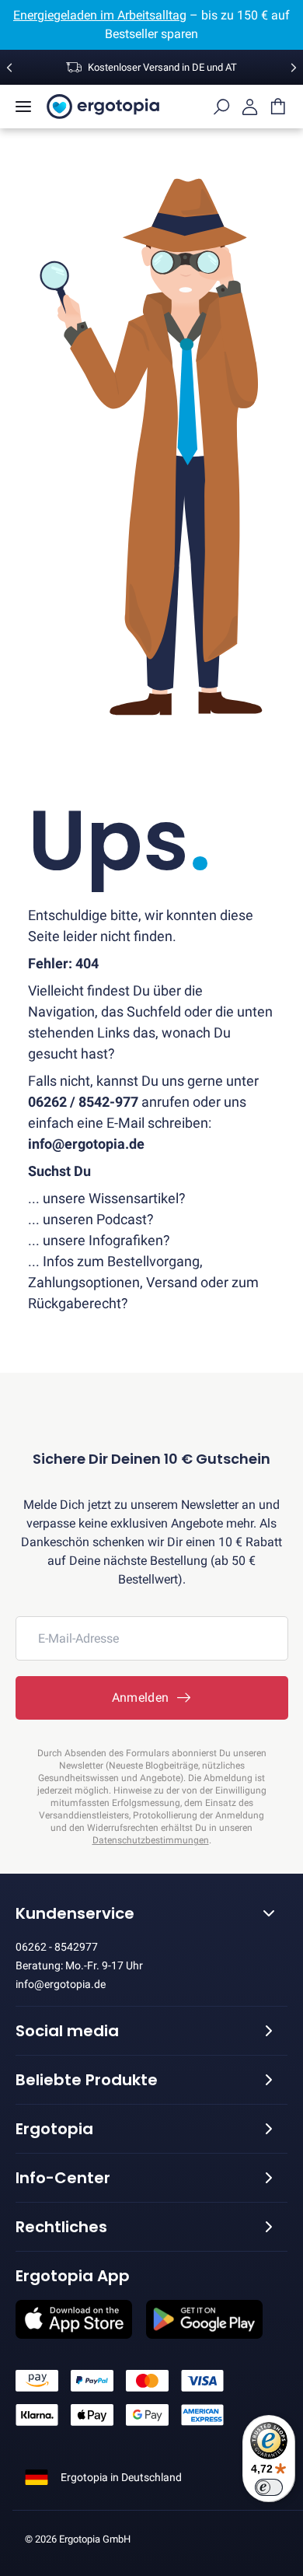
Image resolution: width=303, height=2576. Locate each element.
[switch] (269, 2487)
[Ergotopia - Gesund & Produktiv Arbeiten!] (103, 107)
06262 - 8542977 (57, 1947)
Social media (67, 2031)
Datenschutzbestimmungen (151, 1840)
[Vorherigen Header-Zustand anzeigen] (9, 68)
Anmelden (144, 1697)
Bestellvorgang (153, 1261)
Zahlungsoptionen (84, 1282)
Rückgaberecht (75, 1303)
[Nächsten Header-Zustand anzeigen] (294, 68)
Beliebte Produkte (87, 2080)
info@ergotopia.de (61, 1984)
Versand (172, 1282)
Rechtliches (61, 2227)
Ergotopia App (73, 2276)
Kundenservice (75, 1913)
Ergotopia (54, 2129)
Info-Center (63, 2178)
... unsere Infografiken (96, 1240)
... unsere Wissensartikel (103, 1198)
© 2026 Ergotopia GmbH (78, 2539)
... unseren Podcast (87, 1219)
